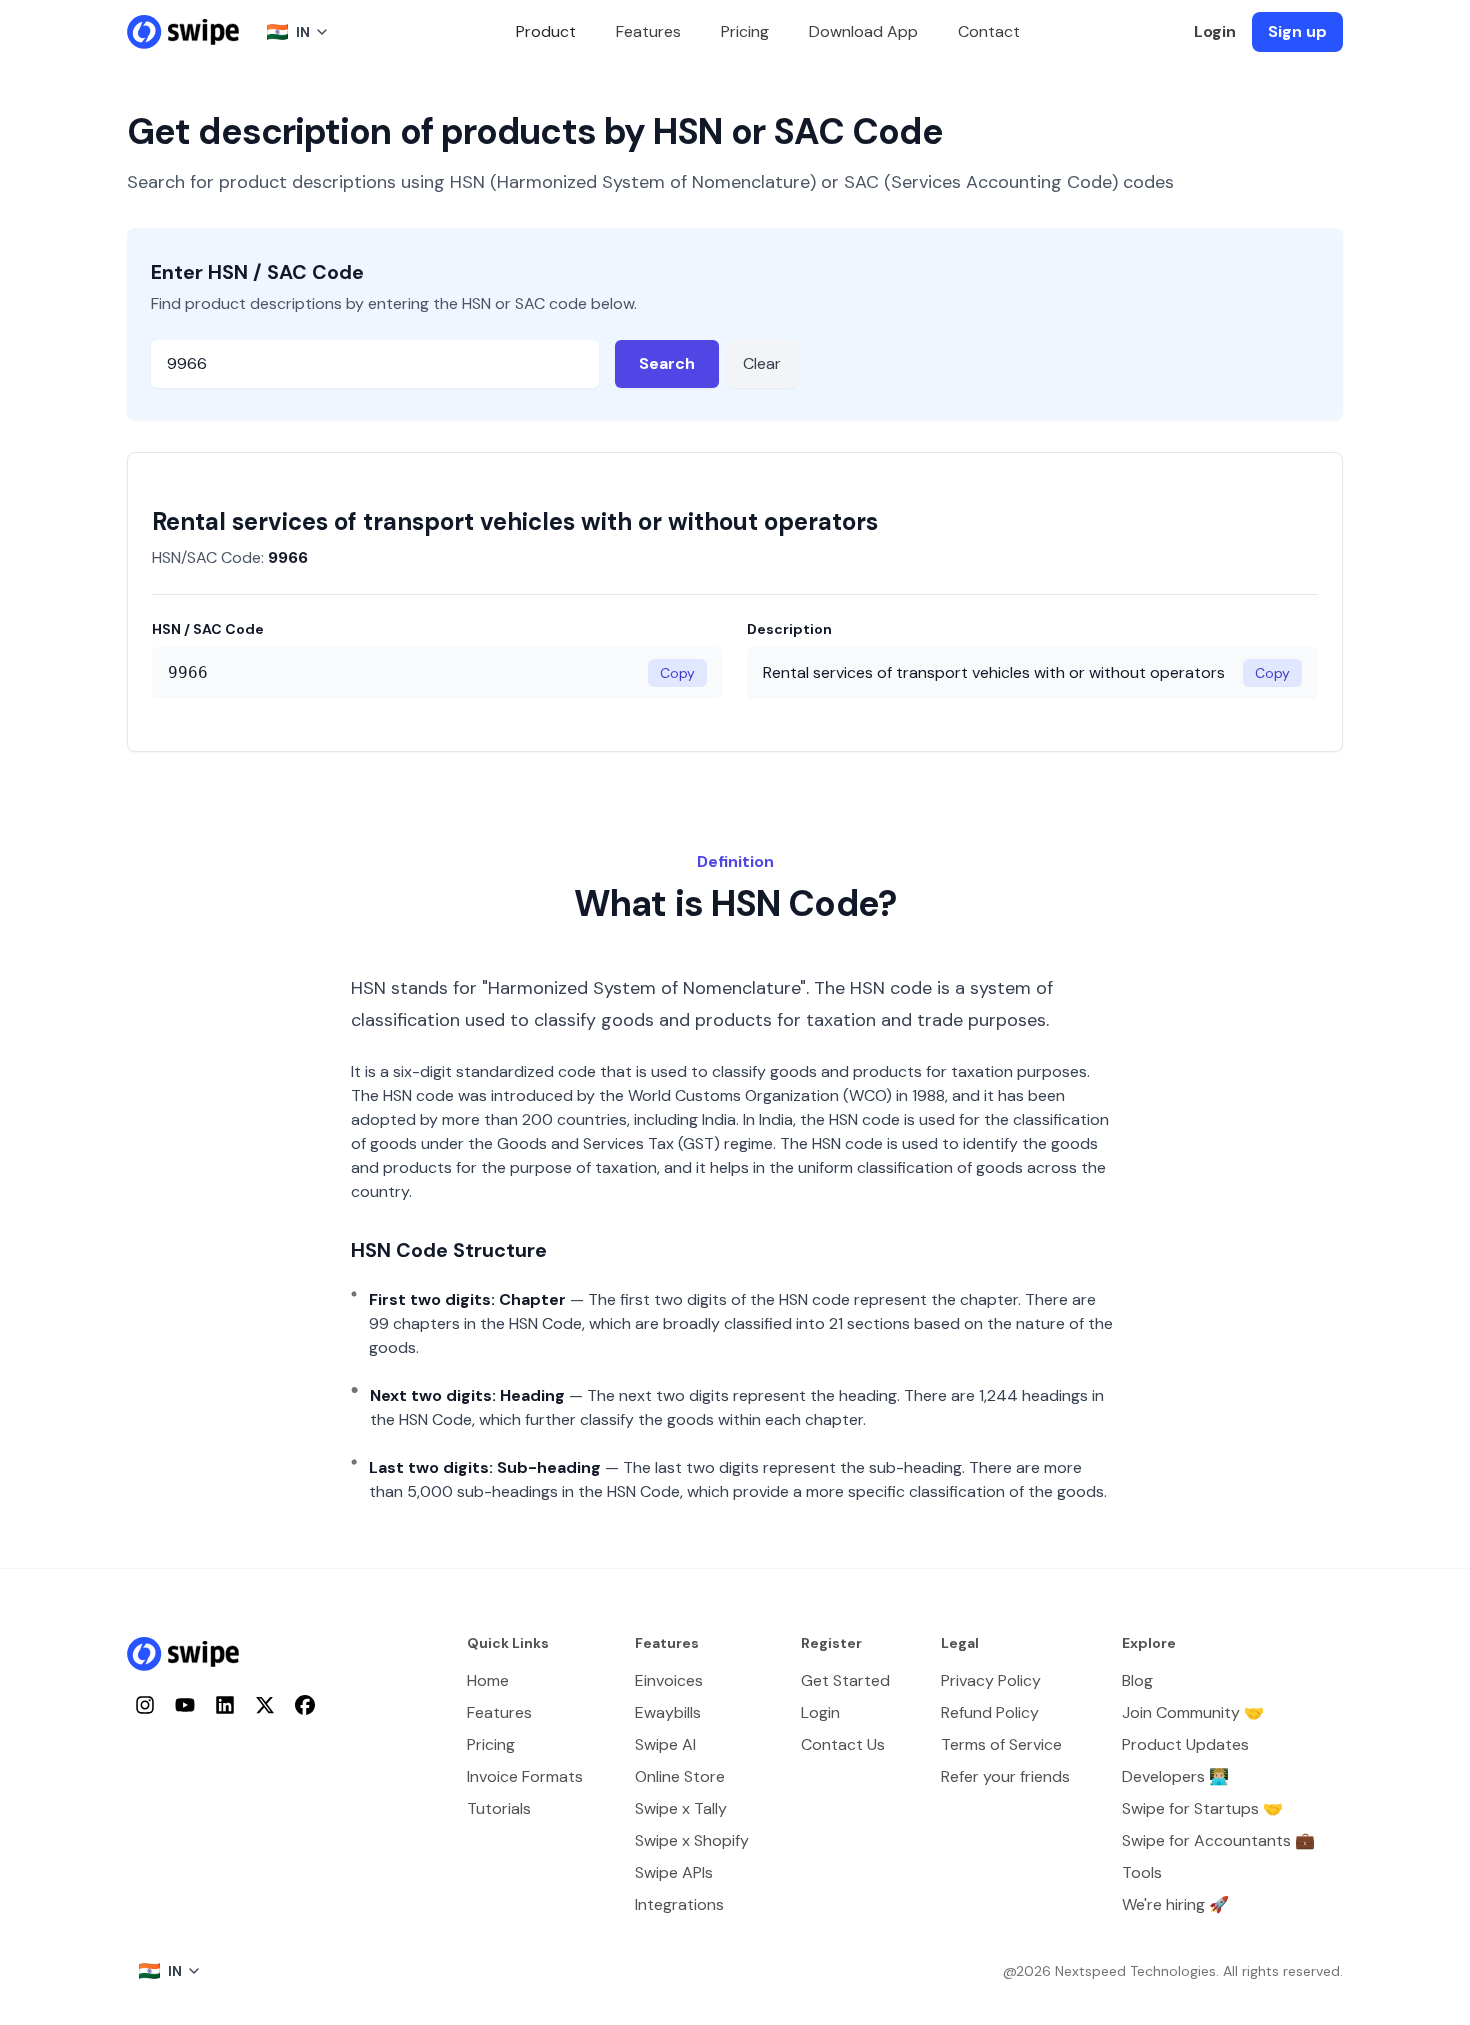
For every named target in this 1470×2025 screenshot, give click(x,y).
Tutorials (499, 1808)
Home (488, 1680)
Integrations (679, 1904)
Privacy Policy (991, 1680)
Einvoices (669, 1680)
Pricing (745, 31)
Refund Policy (990, 1712)
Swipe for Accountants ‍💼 (1218, 1840)
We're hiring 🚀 (1175, 1904)
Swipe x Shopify (692, 1840)
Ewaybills (668, 1712)
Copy (677, 673)
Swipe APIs (674, 1872)
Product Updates (1185, 1744)
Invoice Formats (525, 1776)
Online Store (680, 1776)
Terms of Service (1001, 1744)
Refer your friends (1005, 1776)
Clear (762, 363)
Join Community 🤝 (1193, 1712)
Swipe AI (665, 1744)
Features (648, 31)
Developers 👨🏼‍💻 (1175, 1776)
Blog (1137, 1680)
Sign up (1297, 31)
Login (1215, 31)
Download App (863, 31)
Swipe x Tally (681, 1808)
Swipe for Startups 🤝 (1202, 1808)
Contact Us (843, 1744)
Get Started (845, 1680)
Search (667, 363)
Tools (1142, 1872)
